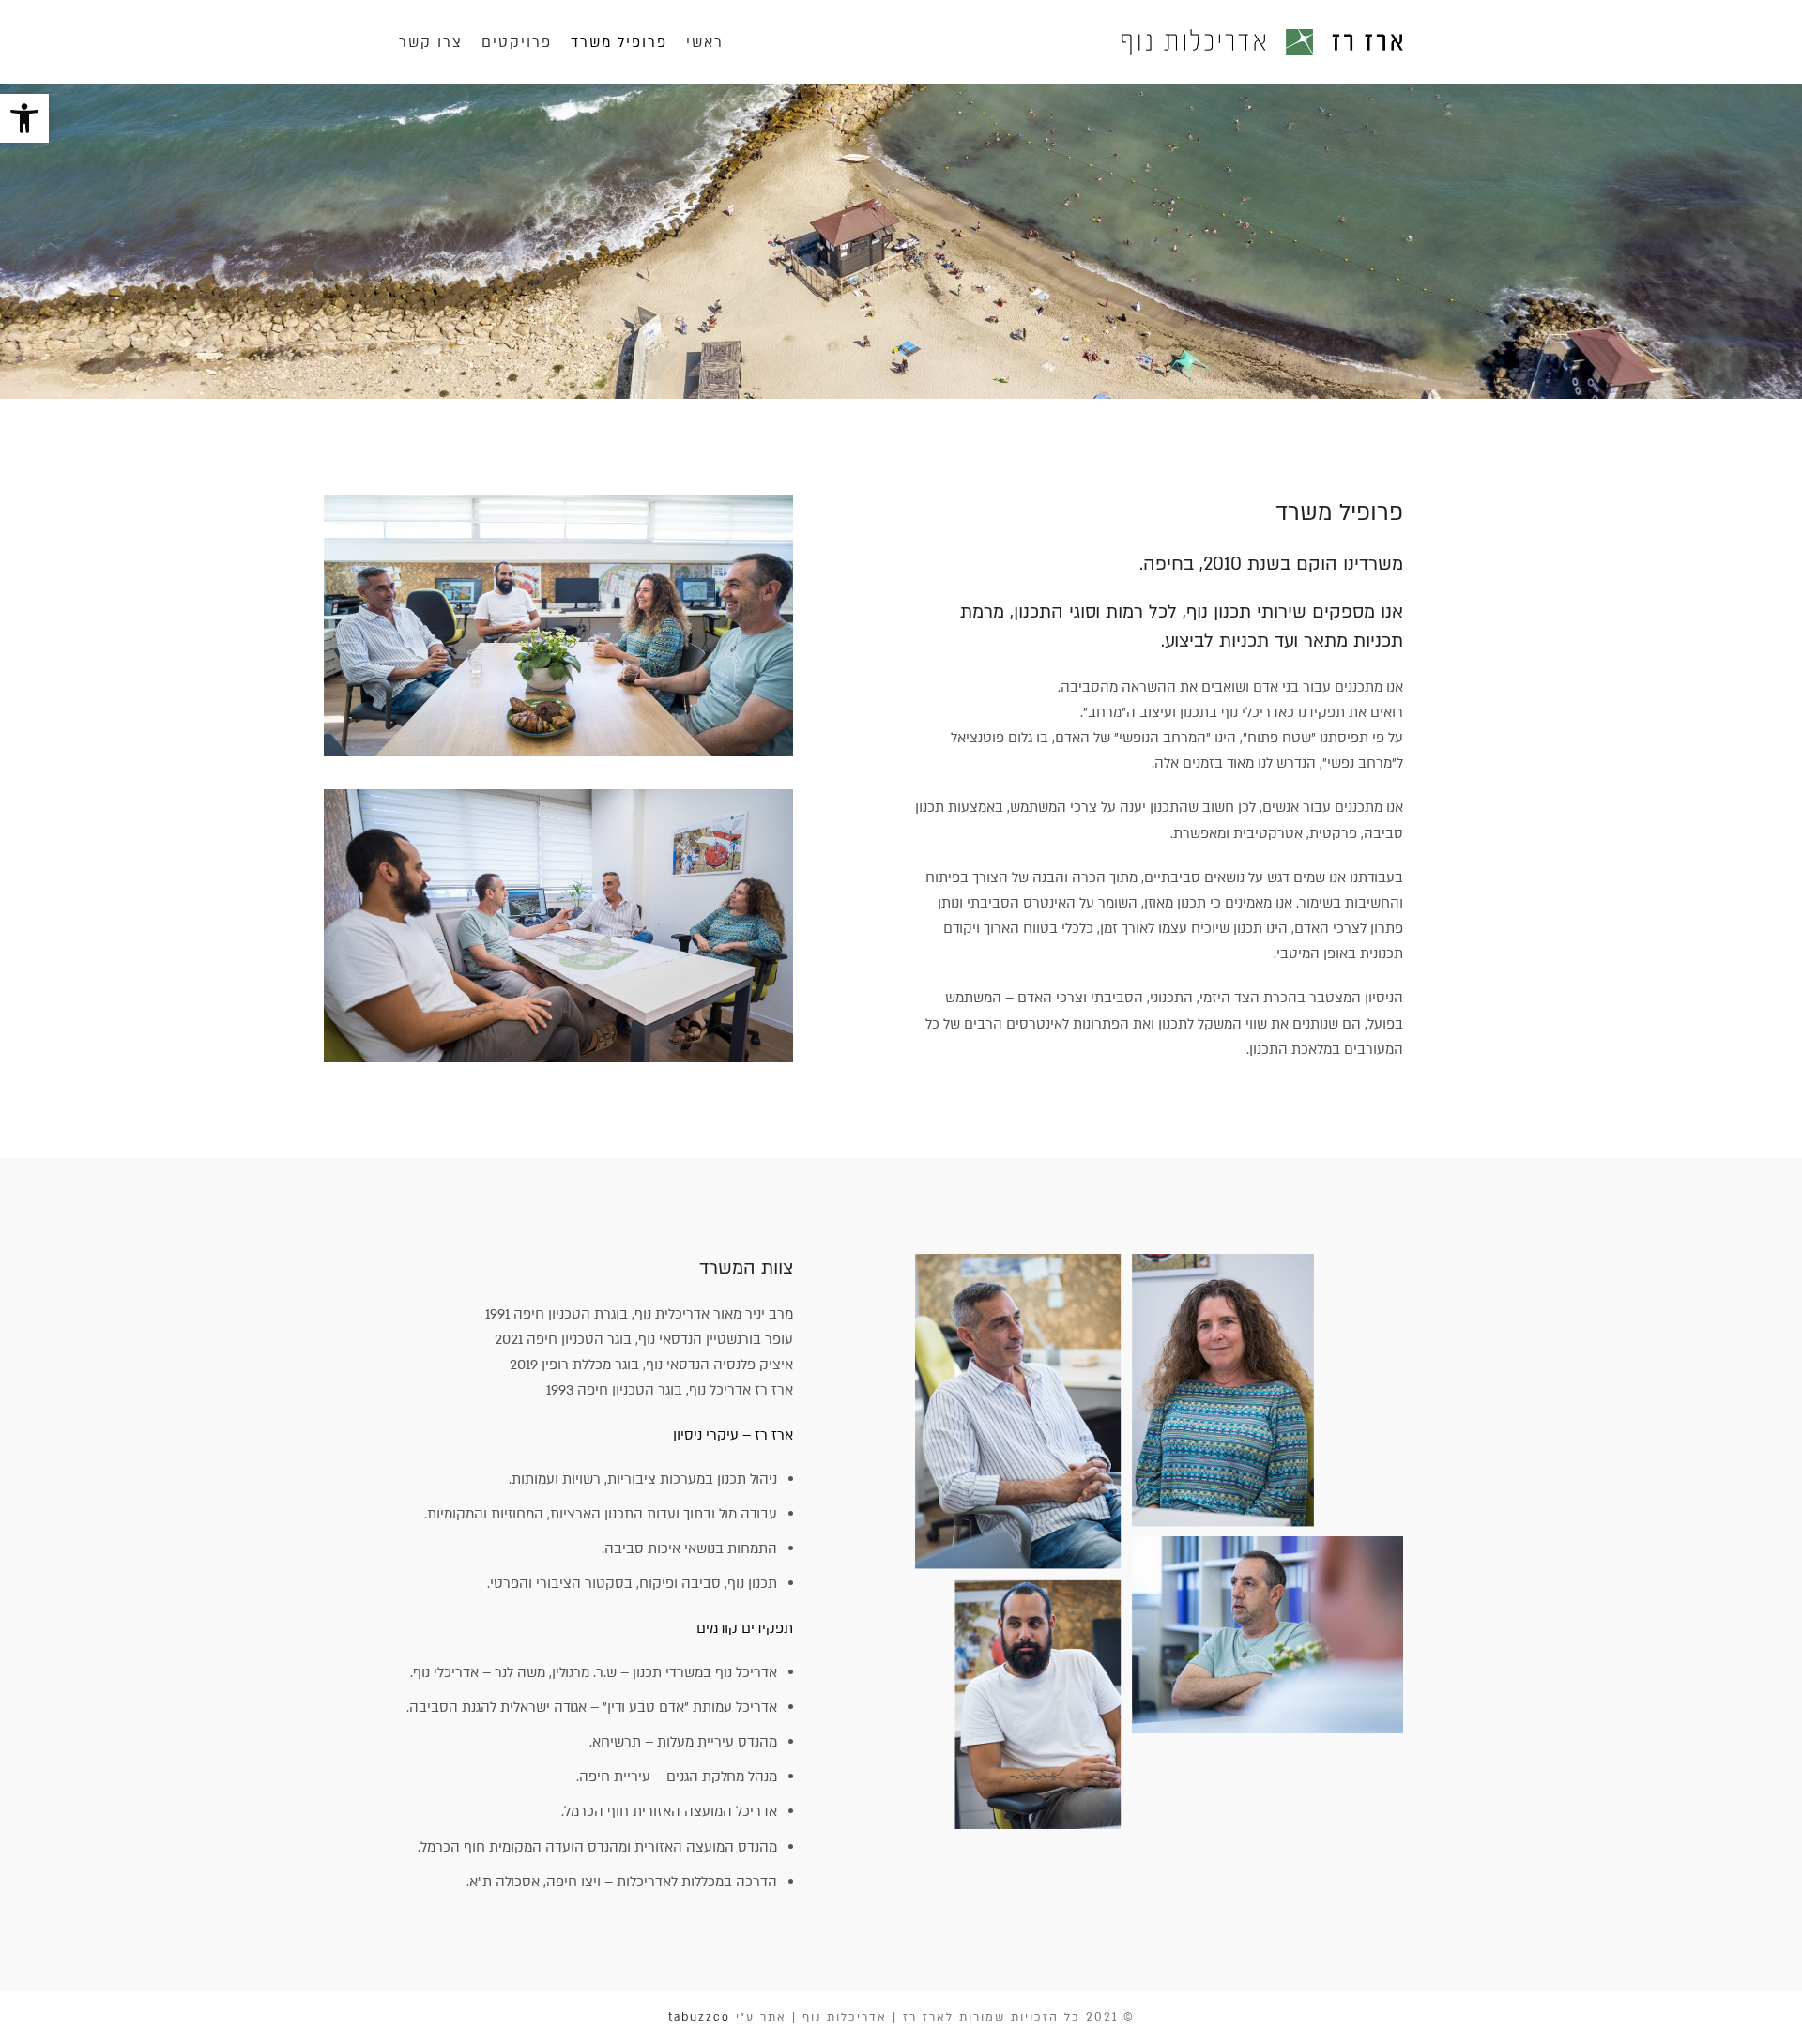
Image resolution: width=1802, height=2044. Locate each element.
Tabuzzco (699, 2017)
